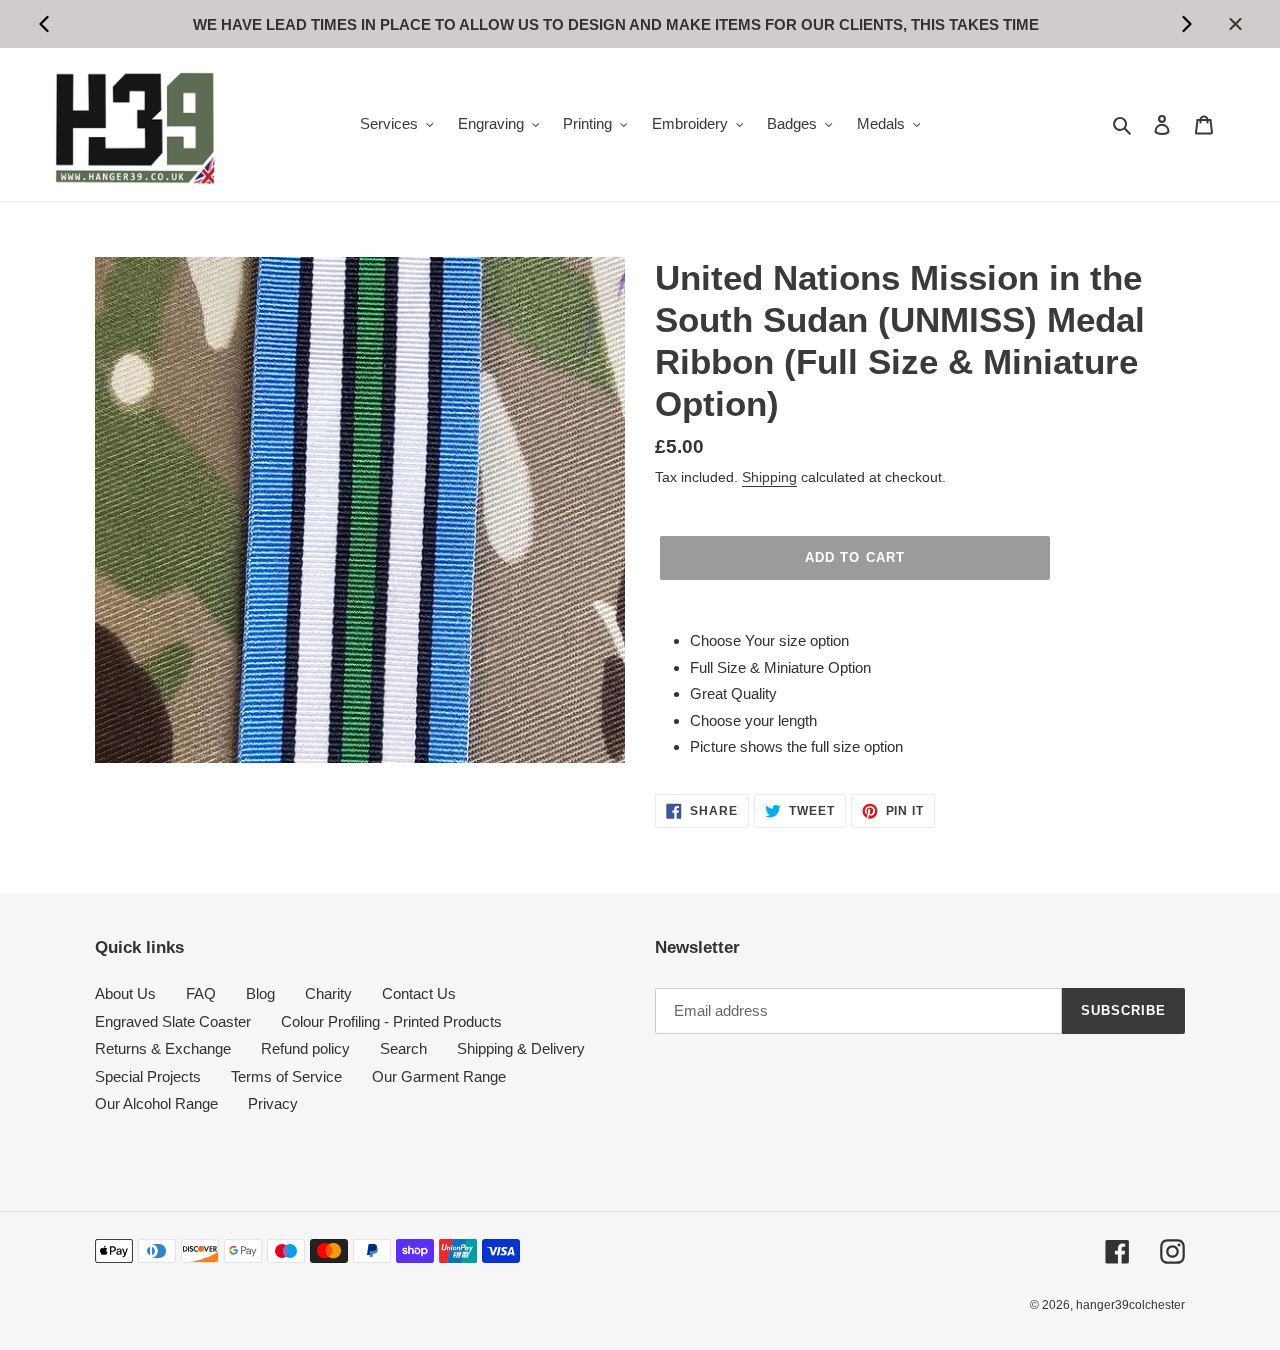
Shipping (769, 477)
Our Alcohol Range (156, 1103)
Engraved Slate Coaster (173, 1021)
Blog (260, 993)
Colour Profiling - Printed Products (391, 1021)
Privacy (273, 1103)
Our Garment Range (439, 1076)
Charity (328, 993)
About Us (125, 993)
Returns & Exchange (163, 1048)
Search (403, 1048)
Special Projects (148, 1076)
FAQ (201, 993)
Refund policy (305, 1048)
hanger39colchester (1130, 1305)
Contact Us (419, 993)
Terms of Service (286, 1076)
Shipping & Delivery (521, 1048)
